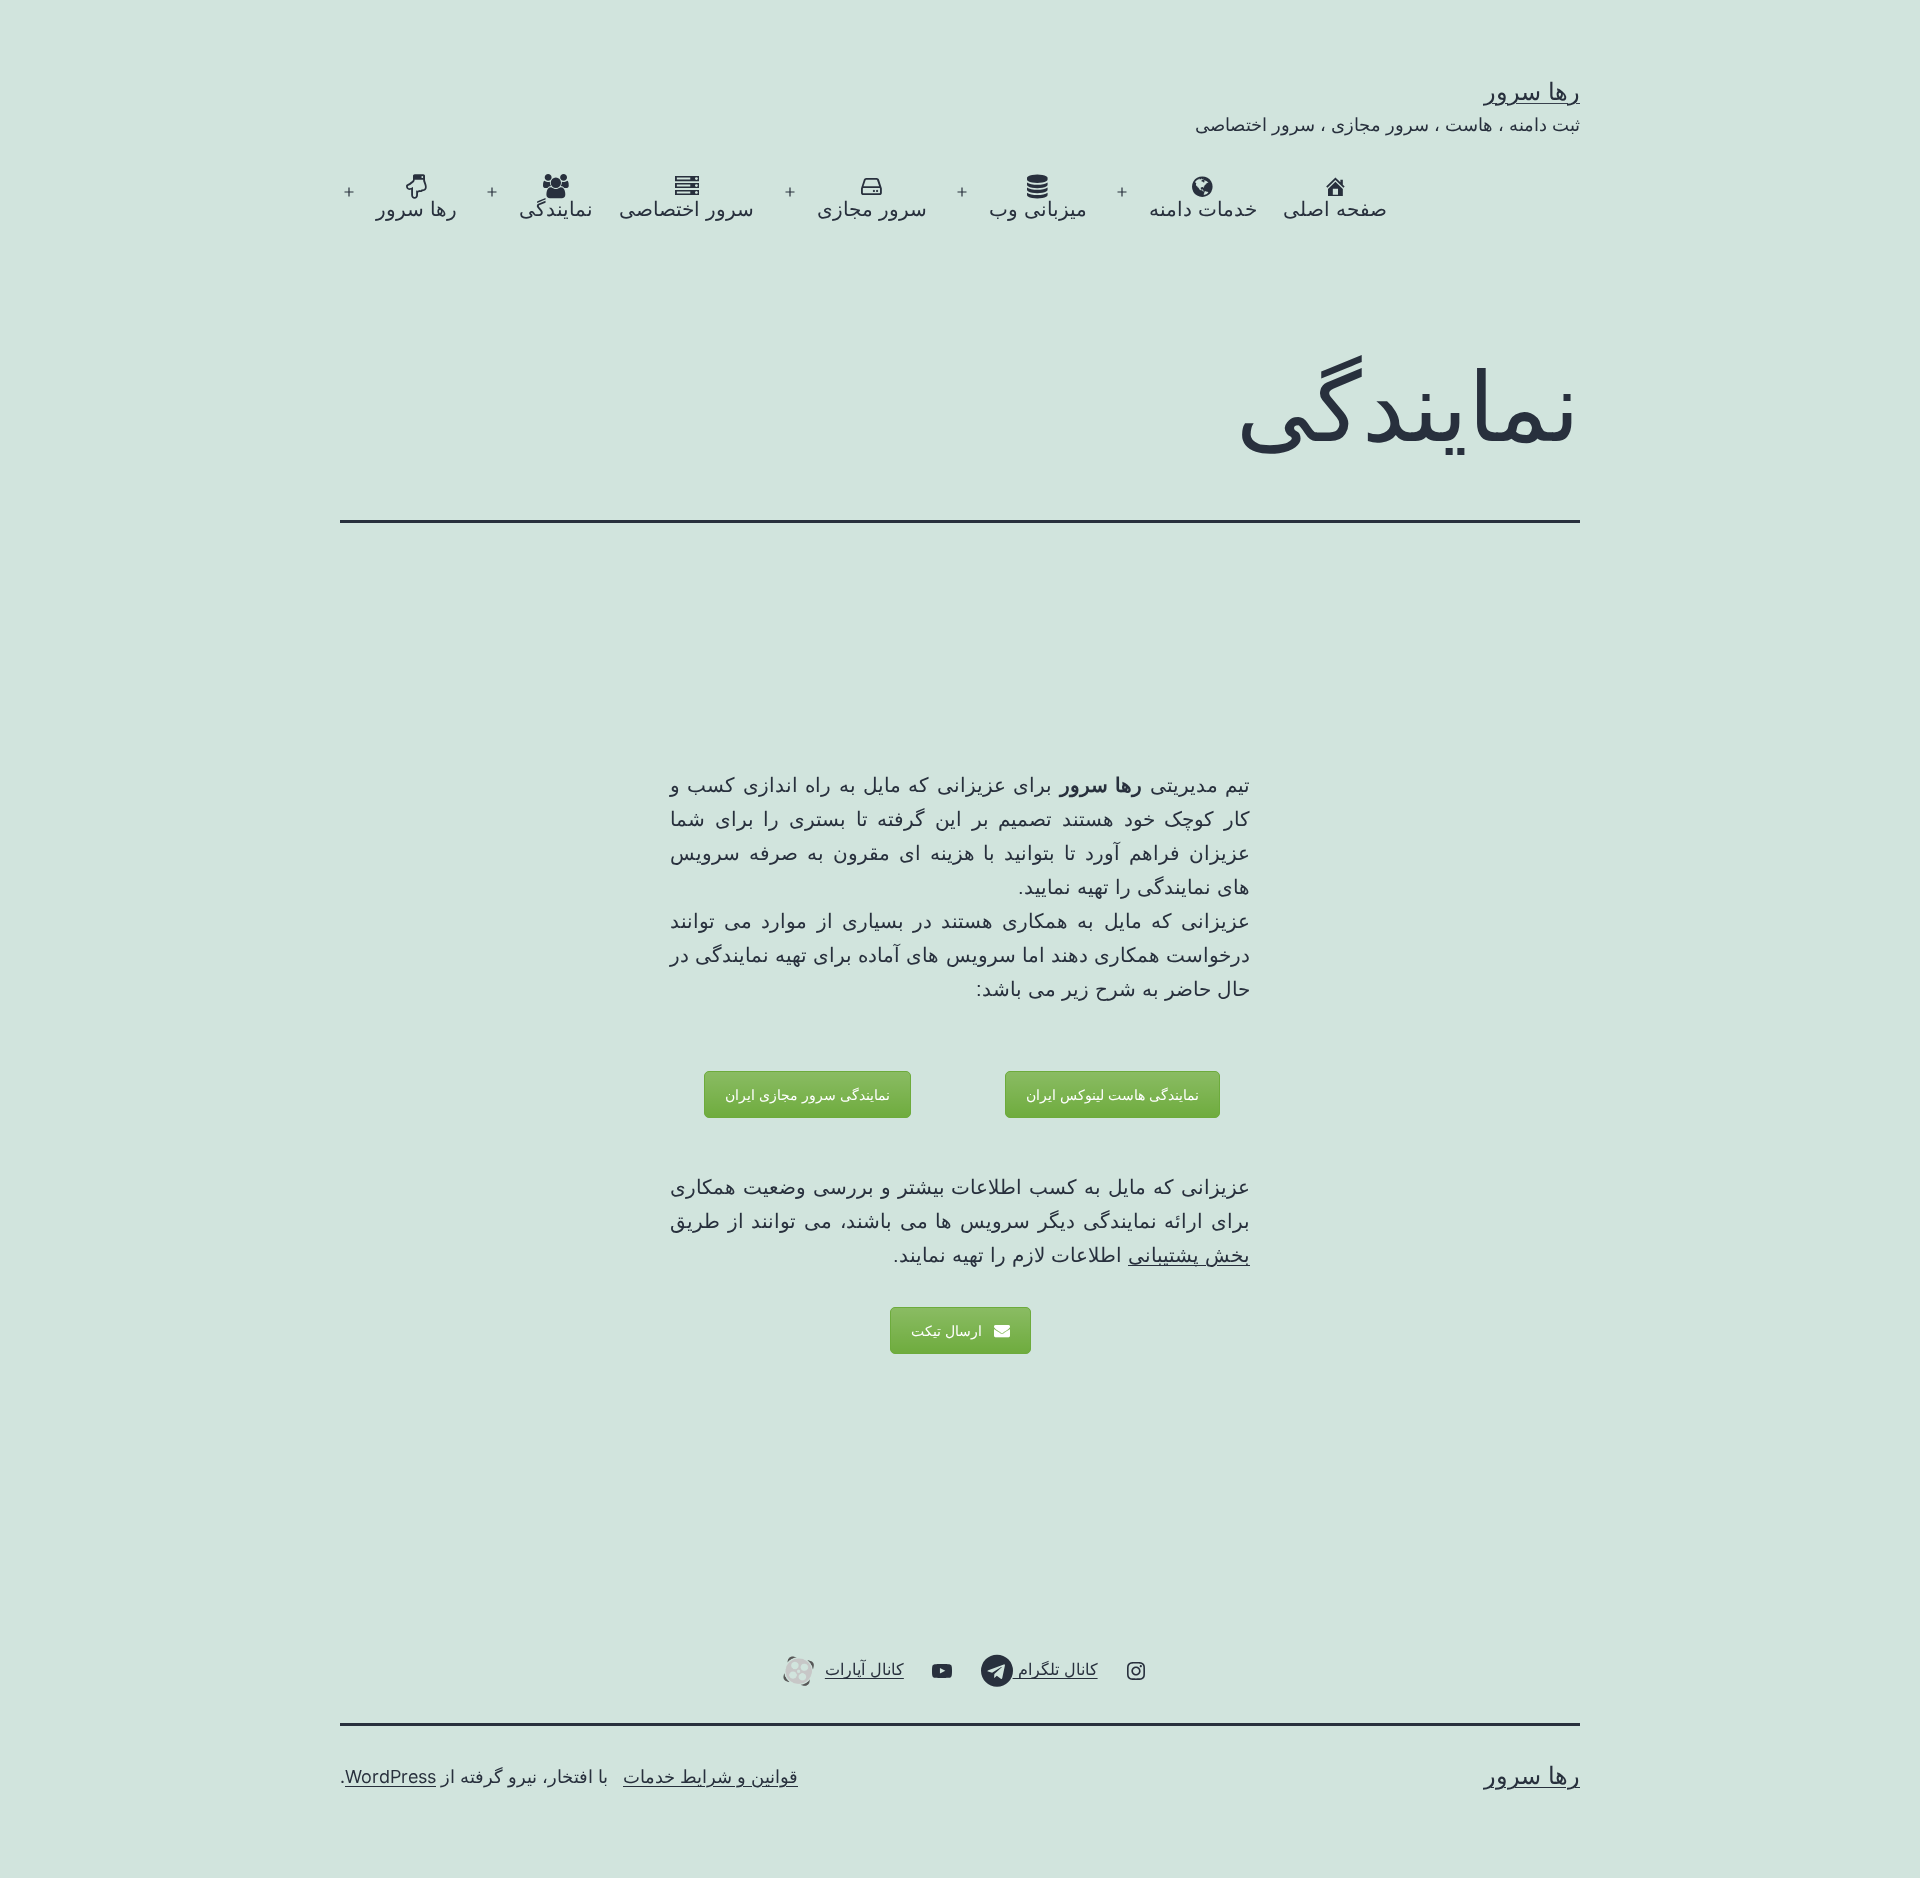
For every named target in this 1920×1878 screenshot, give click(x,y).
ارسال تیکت (946, 1330)
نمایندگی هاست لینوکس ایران (1112, 1094)
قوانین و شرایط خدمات (710, 1776)
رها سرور (1532, 91)
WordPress (390, 1776)
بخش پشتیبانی (1189, 1255)
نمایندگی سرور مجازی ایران (807, 1094)
